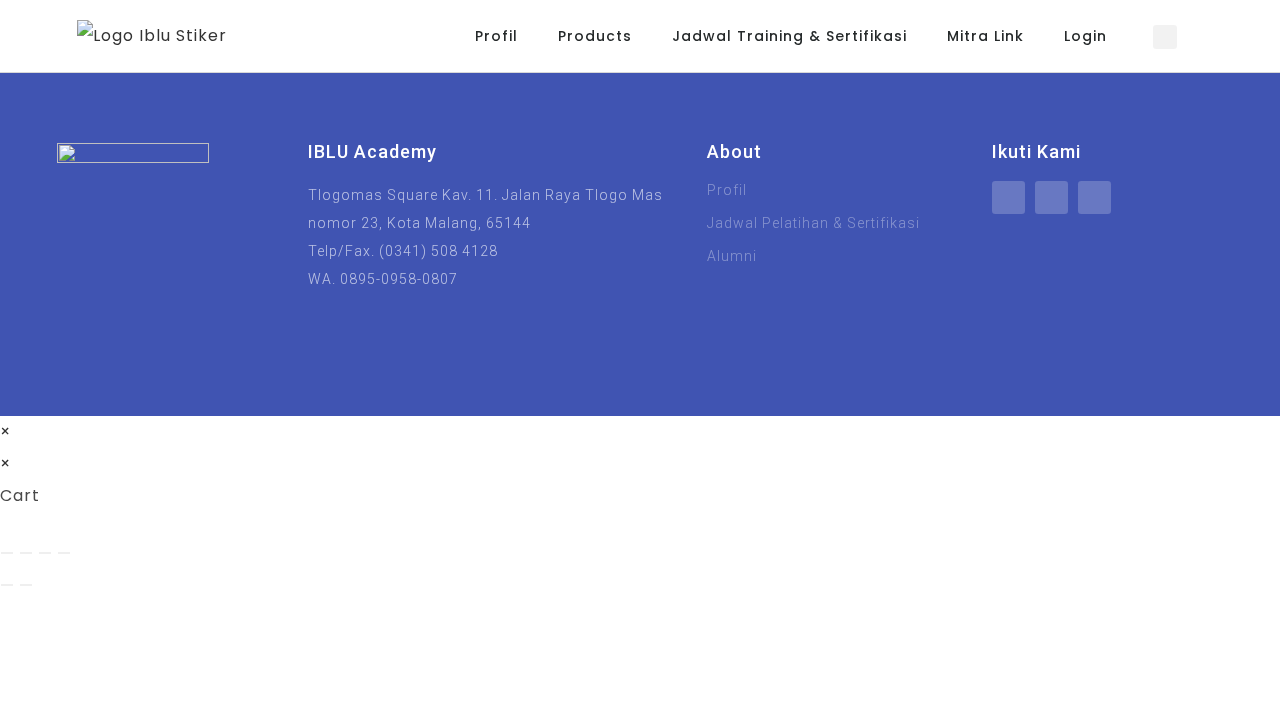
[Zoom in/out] (7, 553)
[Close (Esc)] (64, 553)
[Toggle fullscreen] (26, 553)
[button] (1165, 37)
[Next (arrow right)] (26, 585)
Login (1085, 36)
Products (595, 36)
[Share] (45, 553)
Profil (496, 36)
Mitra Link (985, 36)
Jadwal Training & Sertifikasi (789, 36)
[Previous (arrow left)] (7, 585)
